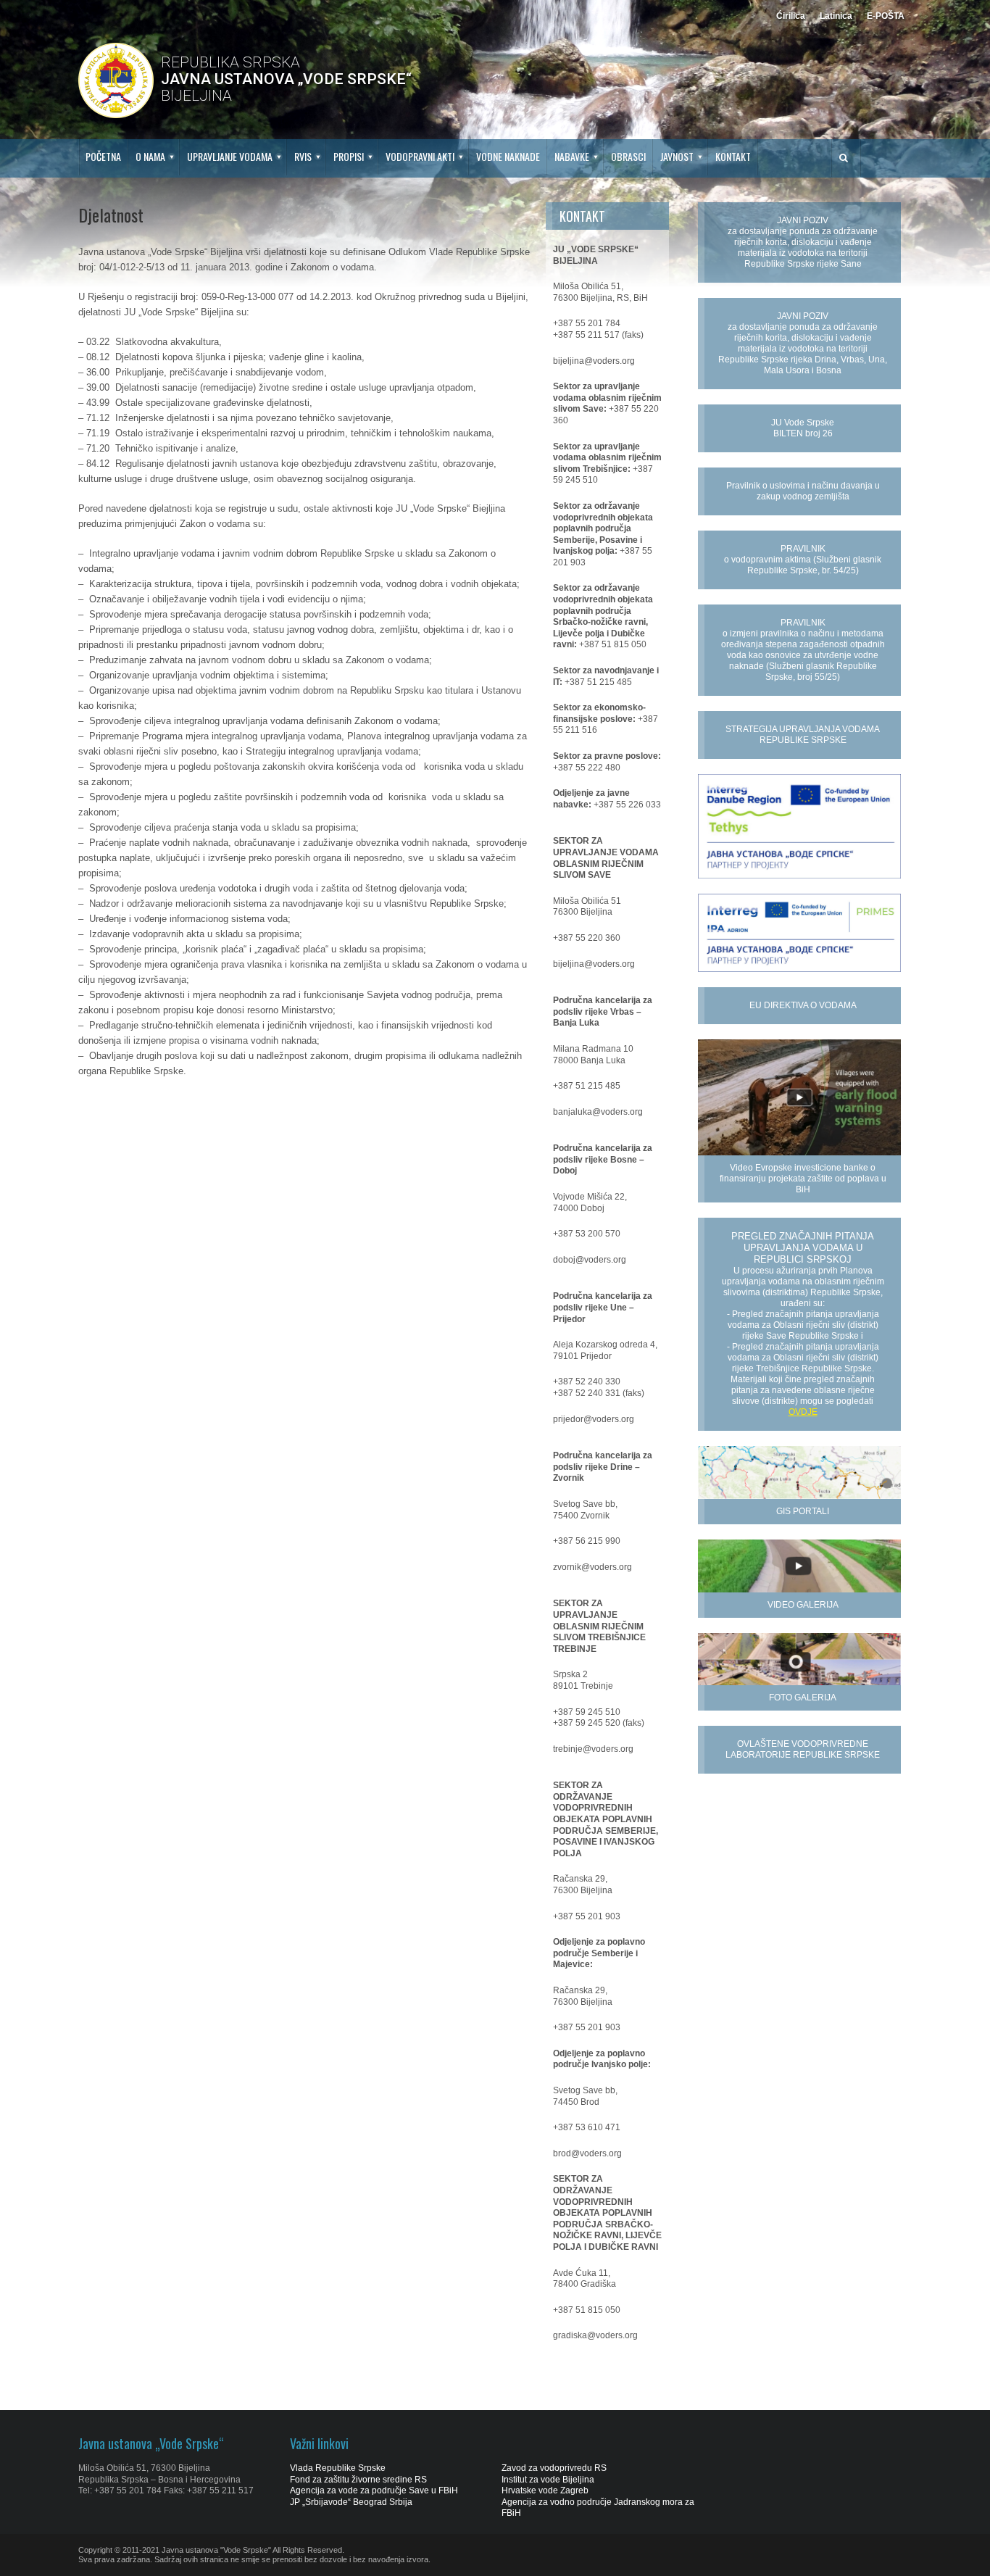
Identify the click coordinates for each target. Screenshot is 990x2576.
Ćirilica (791, 16)
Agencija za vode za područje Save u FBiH (374, 2490)
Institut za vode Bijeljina (548, 2480)
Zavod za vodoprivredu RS (554, 2468)
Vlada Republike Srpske (338, 2468)
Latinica (836, 16)
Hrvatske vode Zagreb (545, 2490)
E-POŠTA (886, 16)
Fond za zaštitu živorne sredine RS (358, 2480)
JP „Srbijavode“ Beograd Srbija (351, 2502)
